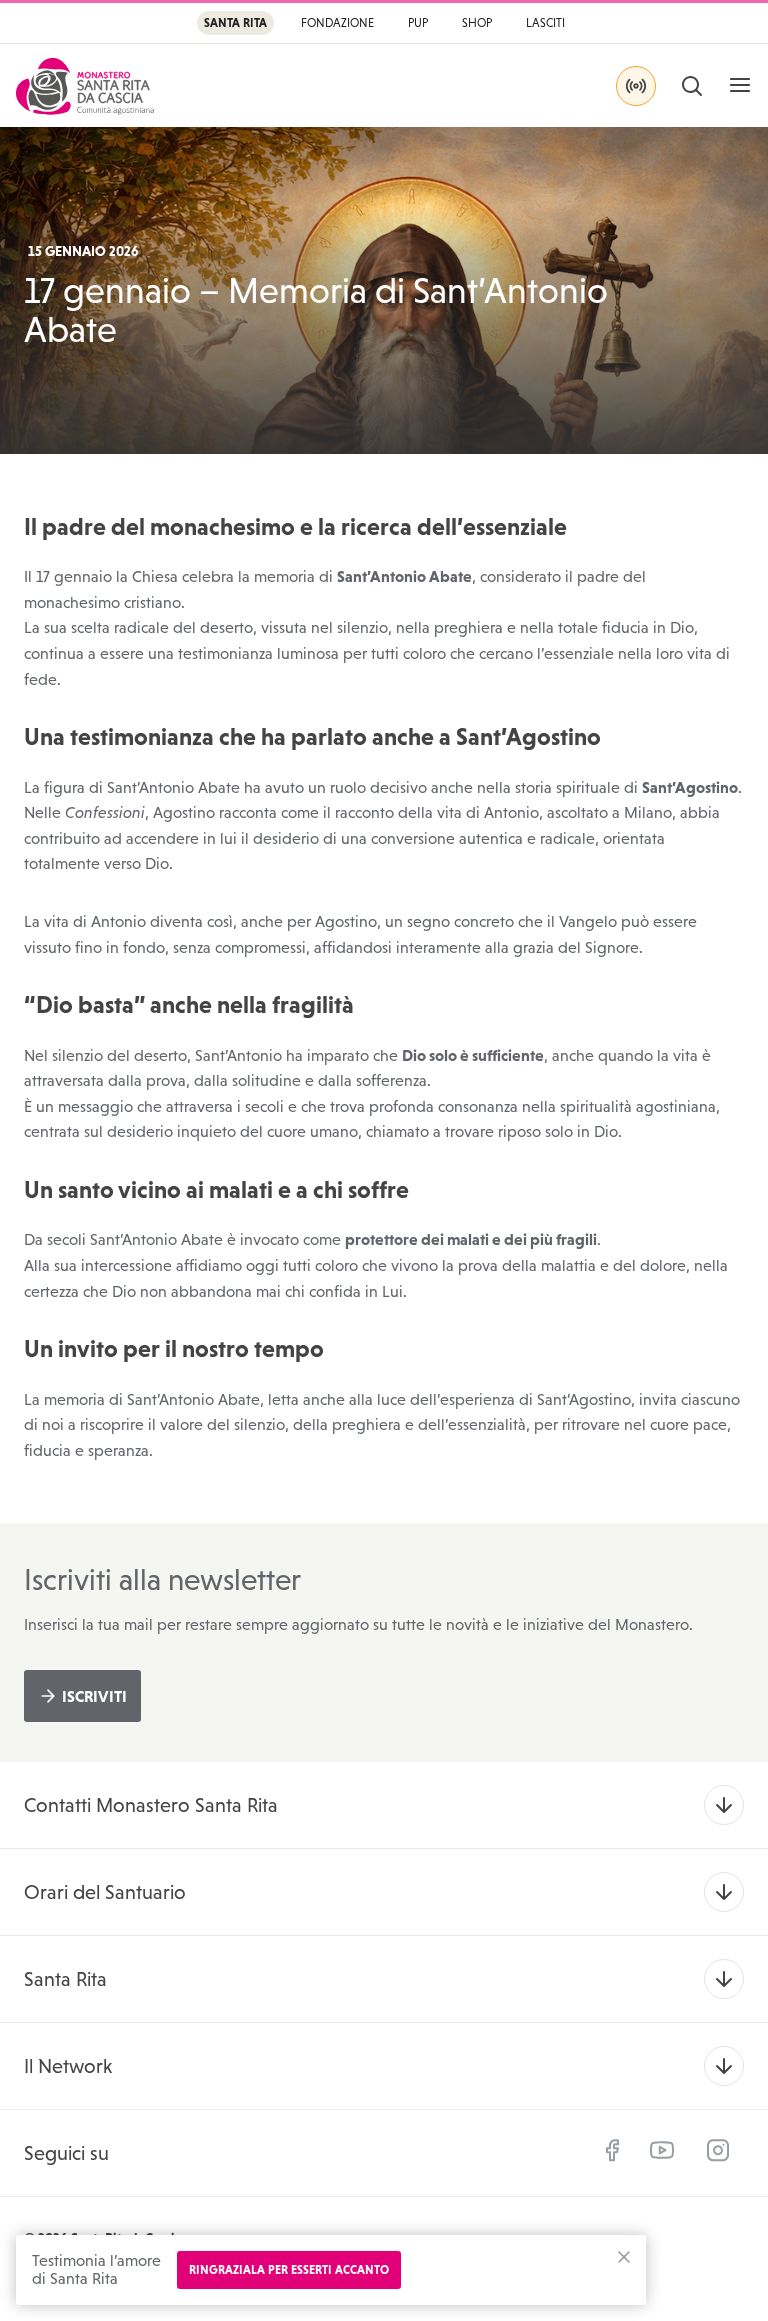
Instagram (718, 2150)
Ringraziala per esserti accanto (289, 2270)
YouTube (662, 2150)
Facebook (612, 2150)
